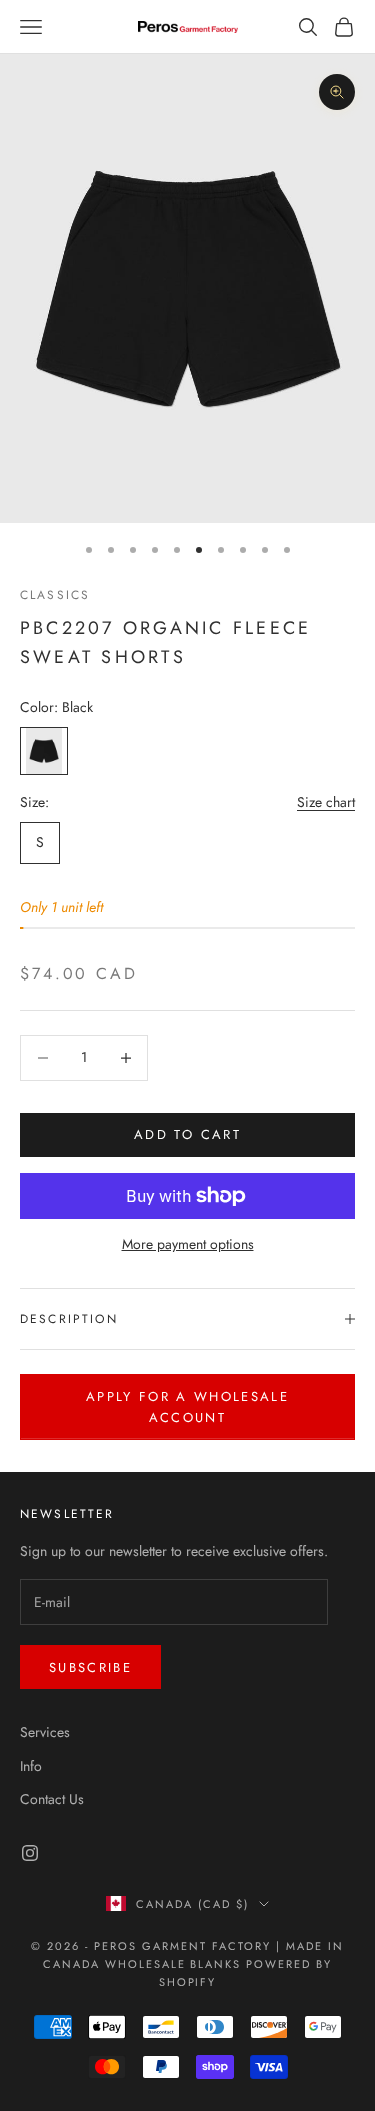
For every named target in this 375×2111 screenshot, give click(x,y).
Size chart (326, 802)
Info (31, 1766)
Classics (55, 595)
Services (45, 1732)
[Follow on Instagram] (30, 1853)
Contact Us (52, 1799)
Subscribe (90, 1667)
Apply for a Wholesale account (187, 1407)
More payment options (188, 1244)
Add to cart (187, 1134)
